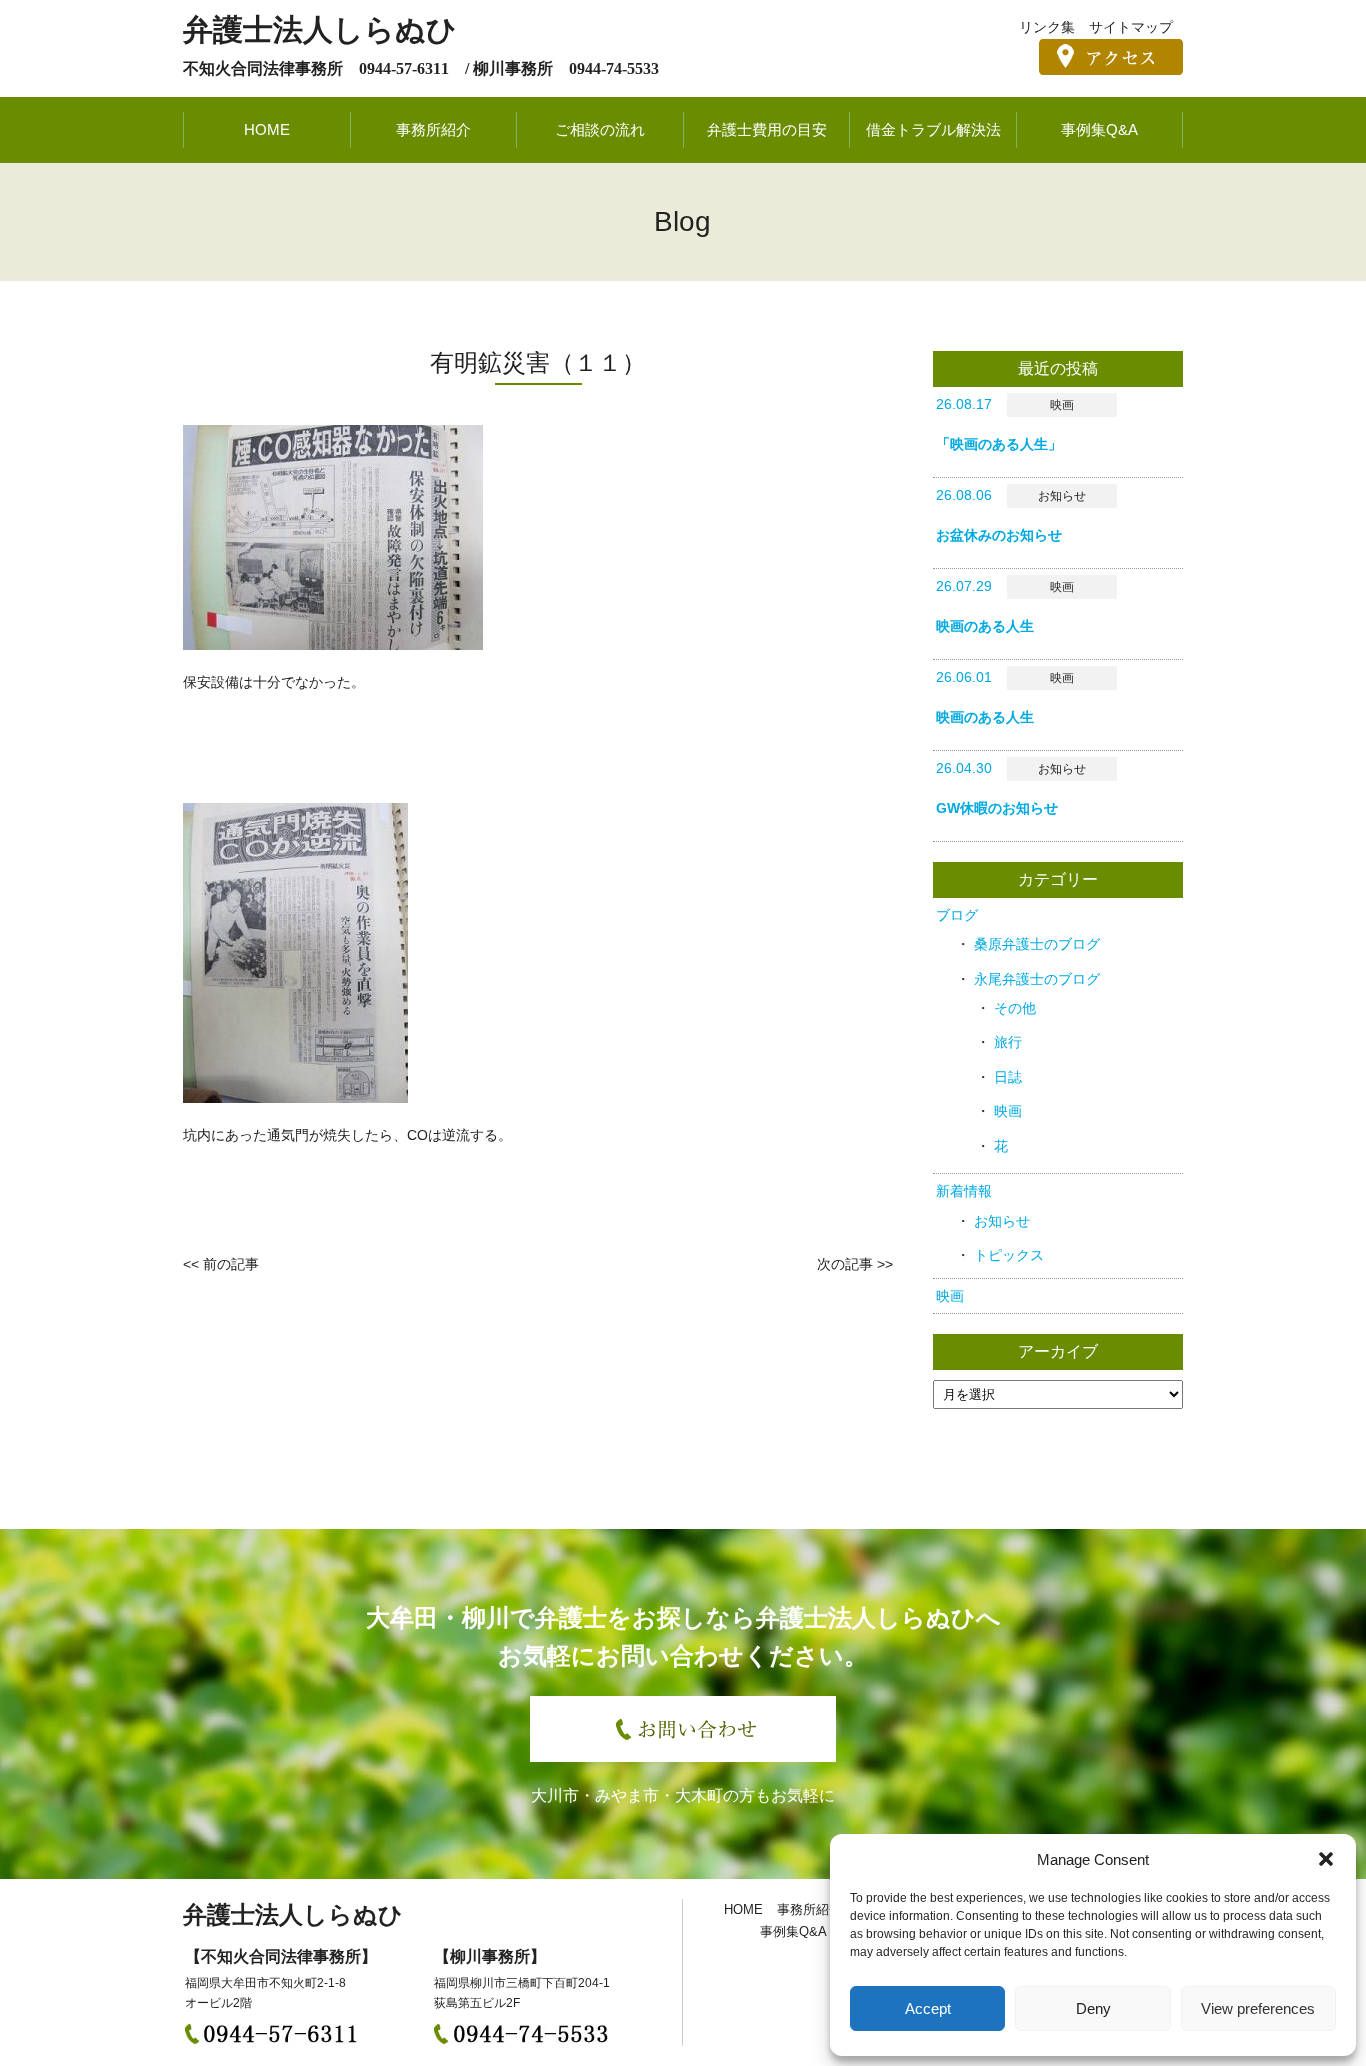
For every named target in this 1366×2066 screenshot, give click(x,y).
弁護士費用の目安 (767, 129)
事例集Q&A (1099, 129)
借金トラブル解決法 (933, 129)
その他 (1015, 1008)
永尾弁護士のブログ (1037, 979)
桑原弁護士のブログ (1037, 944)
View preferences (1258, 2008)
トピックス (1009, 1255)
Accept (928, 2008)
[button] (1326, 1859)
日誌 (1008, 1077)
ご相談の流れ (600, 129)
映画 (1008, 1111)
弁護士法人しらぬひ (320, 29)
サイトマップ (1131, 27)
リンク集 (1047, 27)
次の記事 (845, 1264)
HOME (267, 129)
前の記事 (231, 1264)
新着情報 (964, 1191)
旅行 (1008, 1042)
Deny (1093, 2008)
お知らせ (1002, 1221)
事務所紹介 (433, 129)
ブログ (957, 915)
